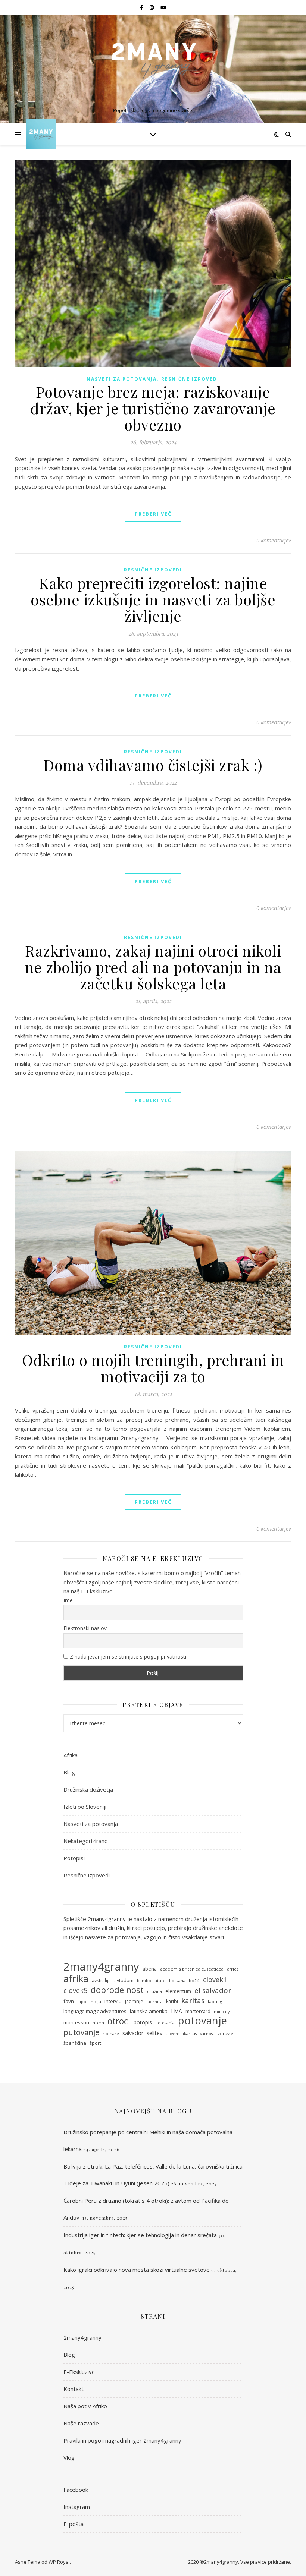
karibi (172, 2001)
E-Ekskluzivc (79, 2372)
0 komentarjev (274, 540)
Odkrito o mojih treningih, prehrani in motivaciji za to (153, 1368)
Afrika (71, 1755)
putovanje (81, 2032)
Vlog (69, 2457)
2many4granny (101, 1967)
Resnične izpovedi (190, 379)
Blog (69, 1772)
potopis (143, 2022)
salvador (133, 2033)
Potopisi (74, 1858)
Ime (68, 1600)
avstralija (101, 1980)
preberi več (153, 514)
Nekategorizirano (86, 1841)
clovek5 (75, 1990)
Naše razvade (81, 2423)
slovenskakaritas (181, 2034)
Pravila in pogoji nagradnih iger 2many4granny (122, 2440)
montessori (76, 2022)
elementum (178, 1991)
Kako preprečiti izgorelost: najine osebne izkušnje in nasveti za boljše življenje (153, 599)
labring (215, 2001)
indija (95, 2001)
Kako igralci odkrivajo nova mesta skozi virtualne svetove (137, 2270)
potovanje (202, 2021)
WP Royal (59, 2562)
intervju (113, 2001)
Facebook (76, 2490)
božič (194, 1980)
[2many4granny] (153, 63)
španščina (75, 2043)
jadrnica (155, 2002)
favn (69, 2001)
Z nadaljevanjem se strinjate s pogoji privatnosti (127, 1657)
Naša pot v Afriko (85, 2406)
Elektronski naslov (85, 1628)
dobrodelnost (117, 1990)
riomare (111, 2034)
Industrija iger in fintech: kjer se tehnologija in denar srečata (140, 2235)
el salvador (213, 1991)
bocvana (177, 1981)
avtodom (124, 1980)
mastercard (198, 2011)
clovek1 (215, 1980)
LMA (177, 2011)
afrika (76, 1979)
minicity (222, 2012)
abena (150, 1969)
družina (154, 1991)
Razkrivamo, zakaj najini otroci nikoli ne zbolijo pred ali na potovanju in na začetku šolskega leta (153, 967)
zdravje (225, 2033)
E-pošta (74, 2524)
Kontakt (74, 2389)
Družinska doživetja (88, 1789)
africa (233, 1969)
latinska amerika (149, 2011)
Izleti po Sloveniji (85, 1807)
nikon (98, 2023)
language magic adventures (95, 2011)
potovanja (165, 2023)
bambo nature (151, 1981)
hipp (82, 2002)
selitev (154, 2033)
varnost (207, 2034)
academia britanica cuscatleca (192, 1969)
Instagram (77, 2507)
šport (95, 2043)
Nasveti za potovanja (122, 379)
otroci (119, 2021)
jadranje (134, 2001)
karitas (193, 2000)
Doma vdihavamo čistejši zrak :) (153, 765)
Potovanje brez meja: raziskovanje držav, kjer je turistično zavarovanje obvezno (153, 408)
